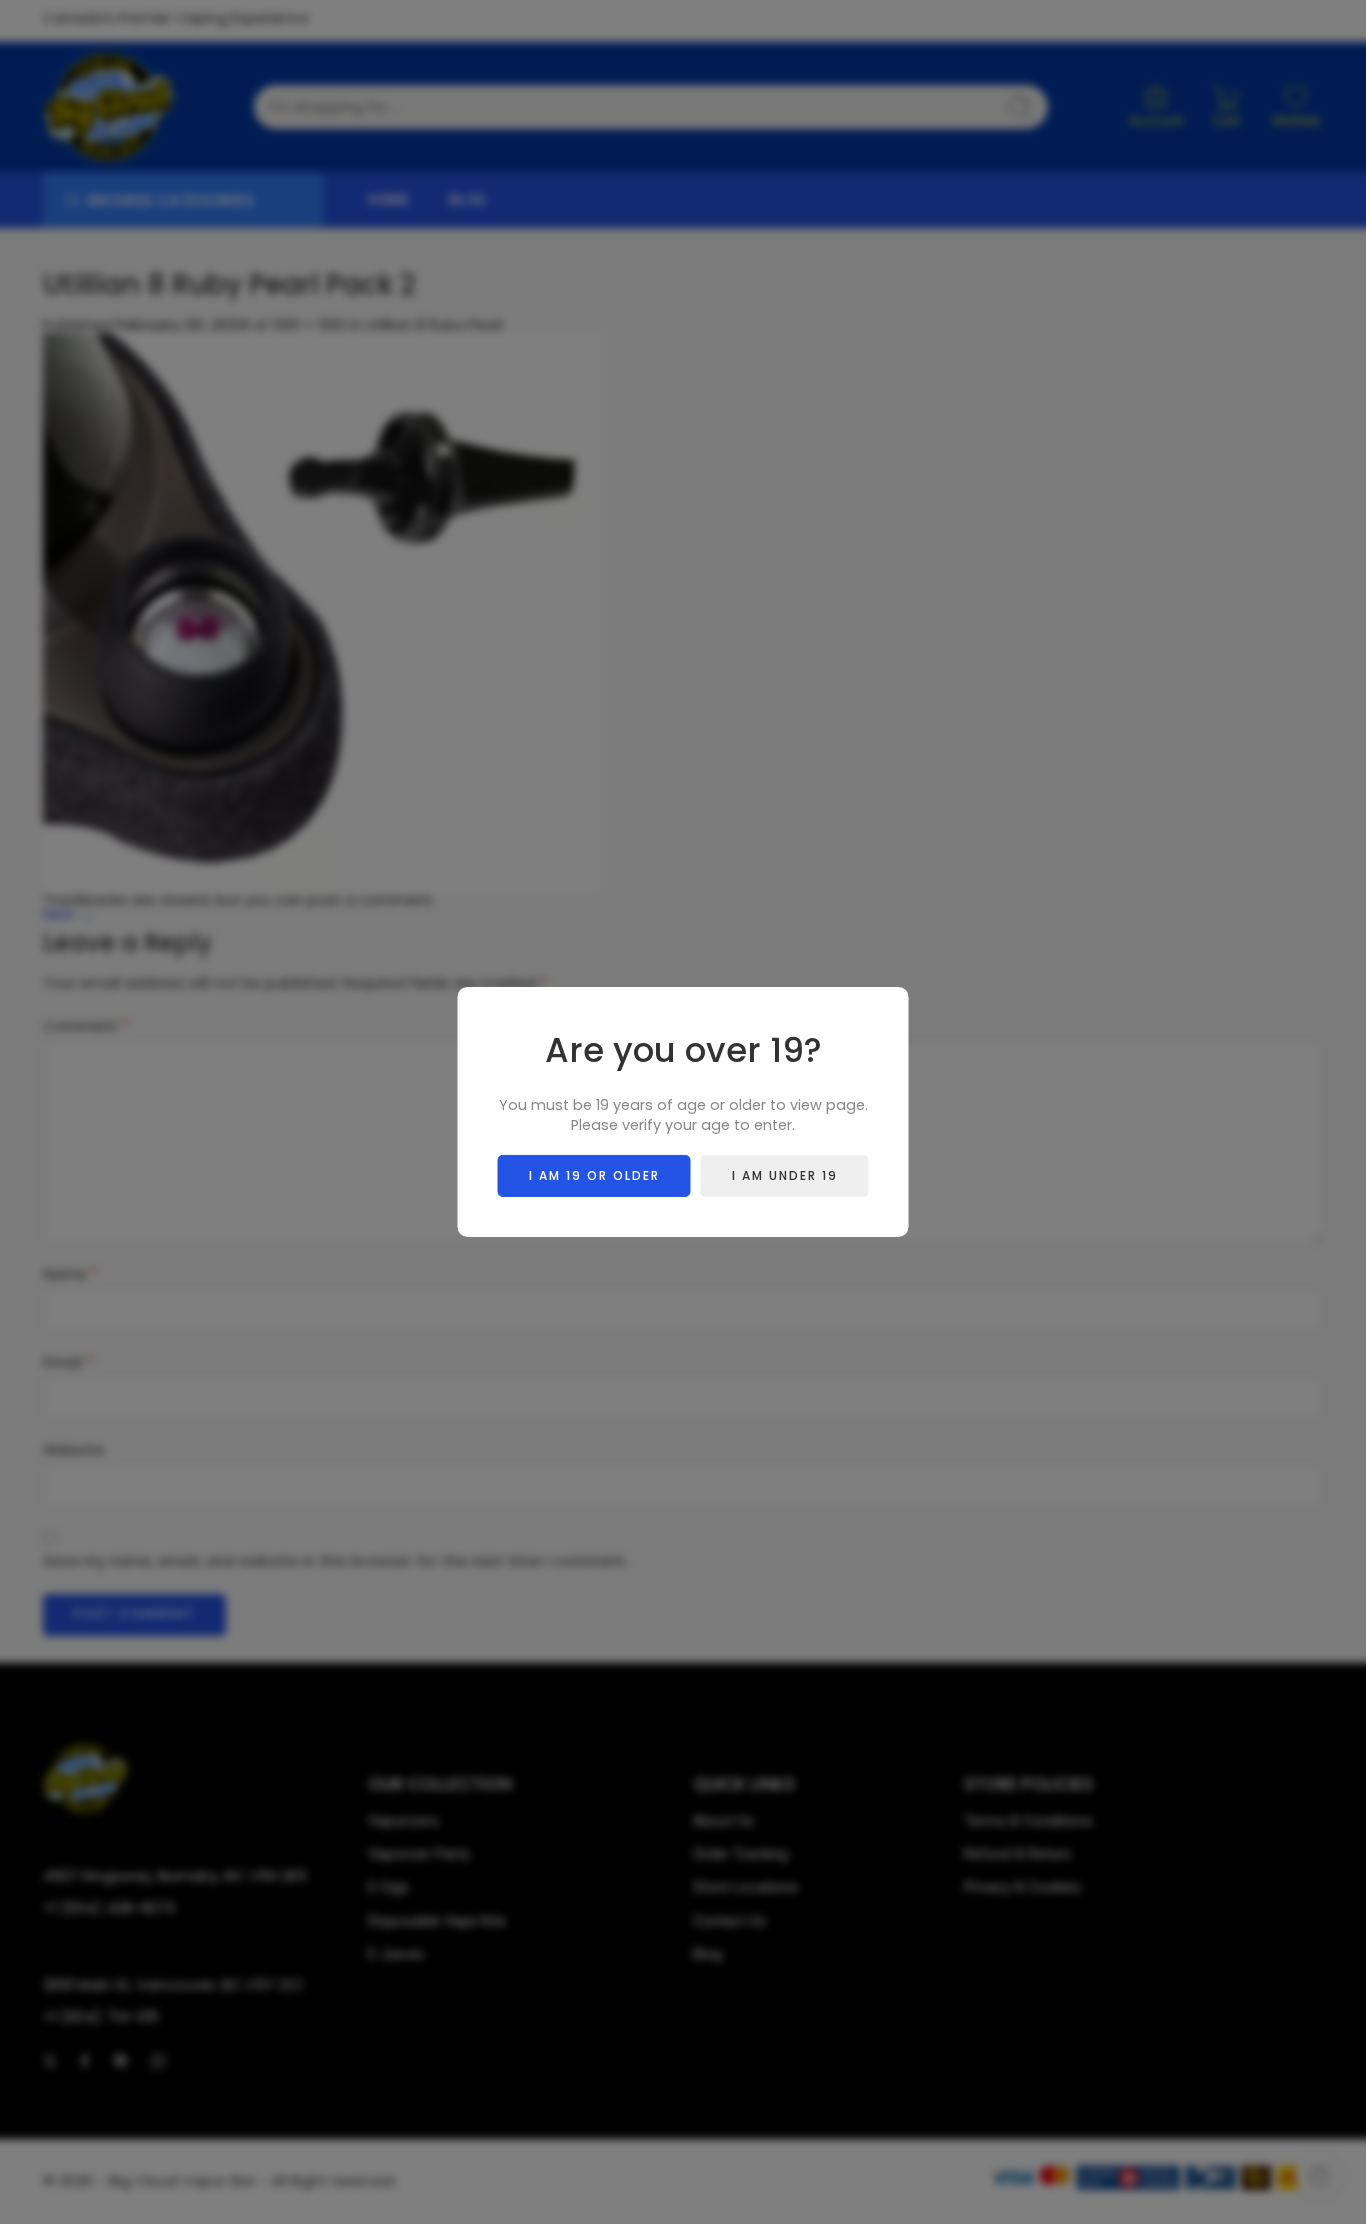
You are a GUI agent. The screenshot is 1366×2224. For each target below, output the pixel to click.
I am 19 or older (594, 1175)
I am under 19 (785, 1175)
